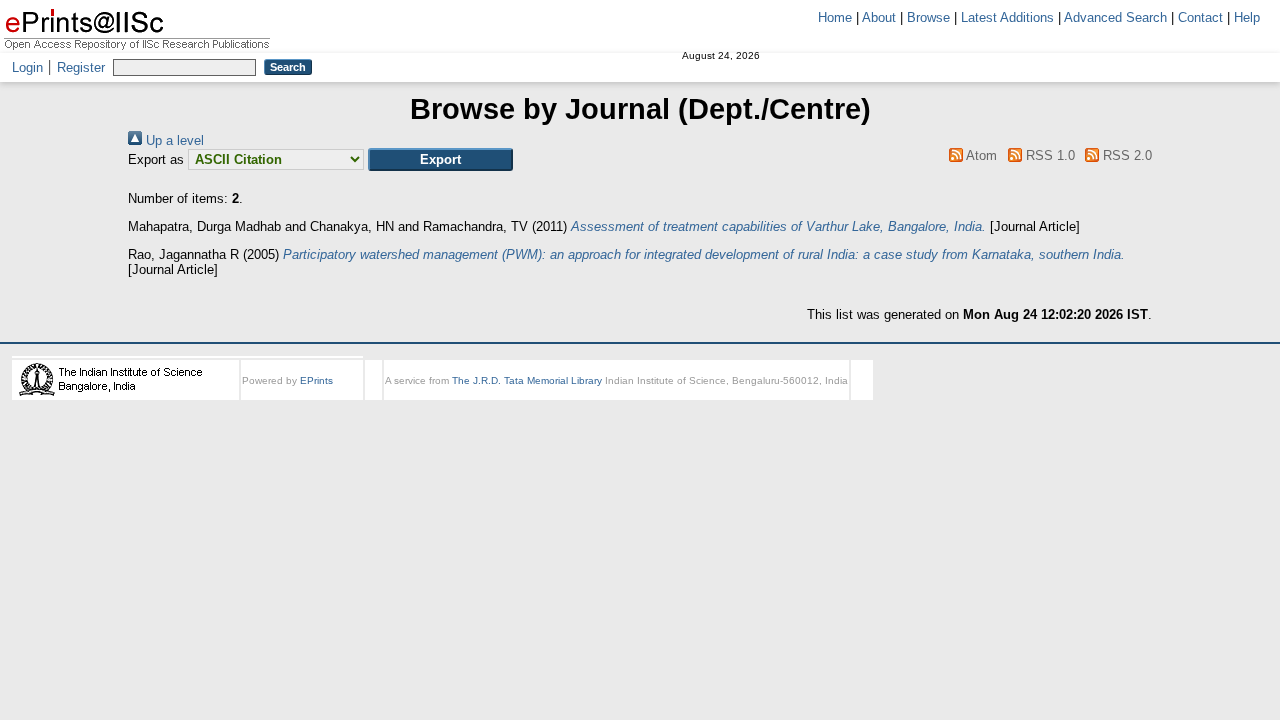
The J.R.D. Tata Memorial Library (527, 380)
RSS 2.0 (1125, 155)
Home (835, 17)
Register (81, 67)
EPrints (316, 380)
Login (27, 67)
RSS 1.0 (1048, 155)
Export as (156, 159)
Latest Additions (1007, 17)
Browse (928, 17)
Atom (980, 155)
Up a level (173, 140)
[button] (440, 159)
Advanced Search (1115, 17)
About (879, 17)
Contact (1200, 17)
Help (1247, 17)
